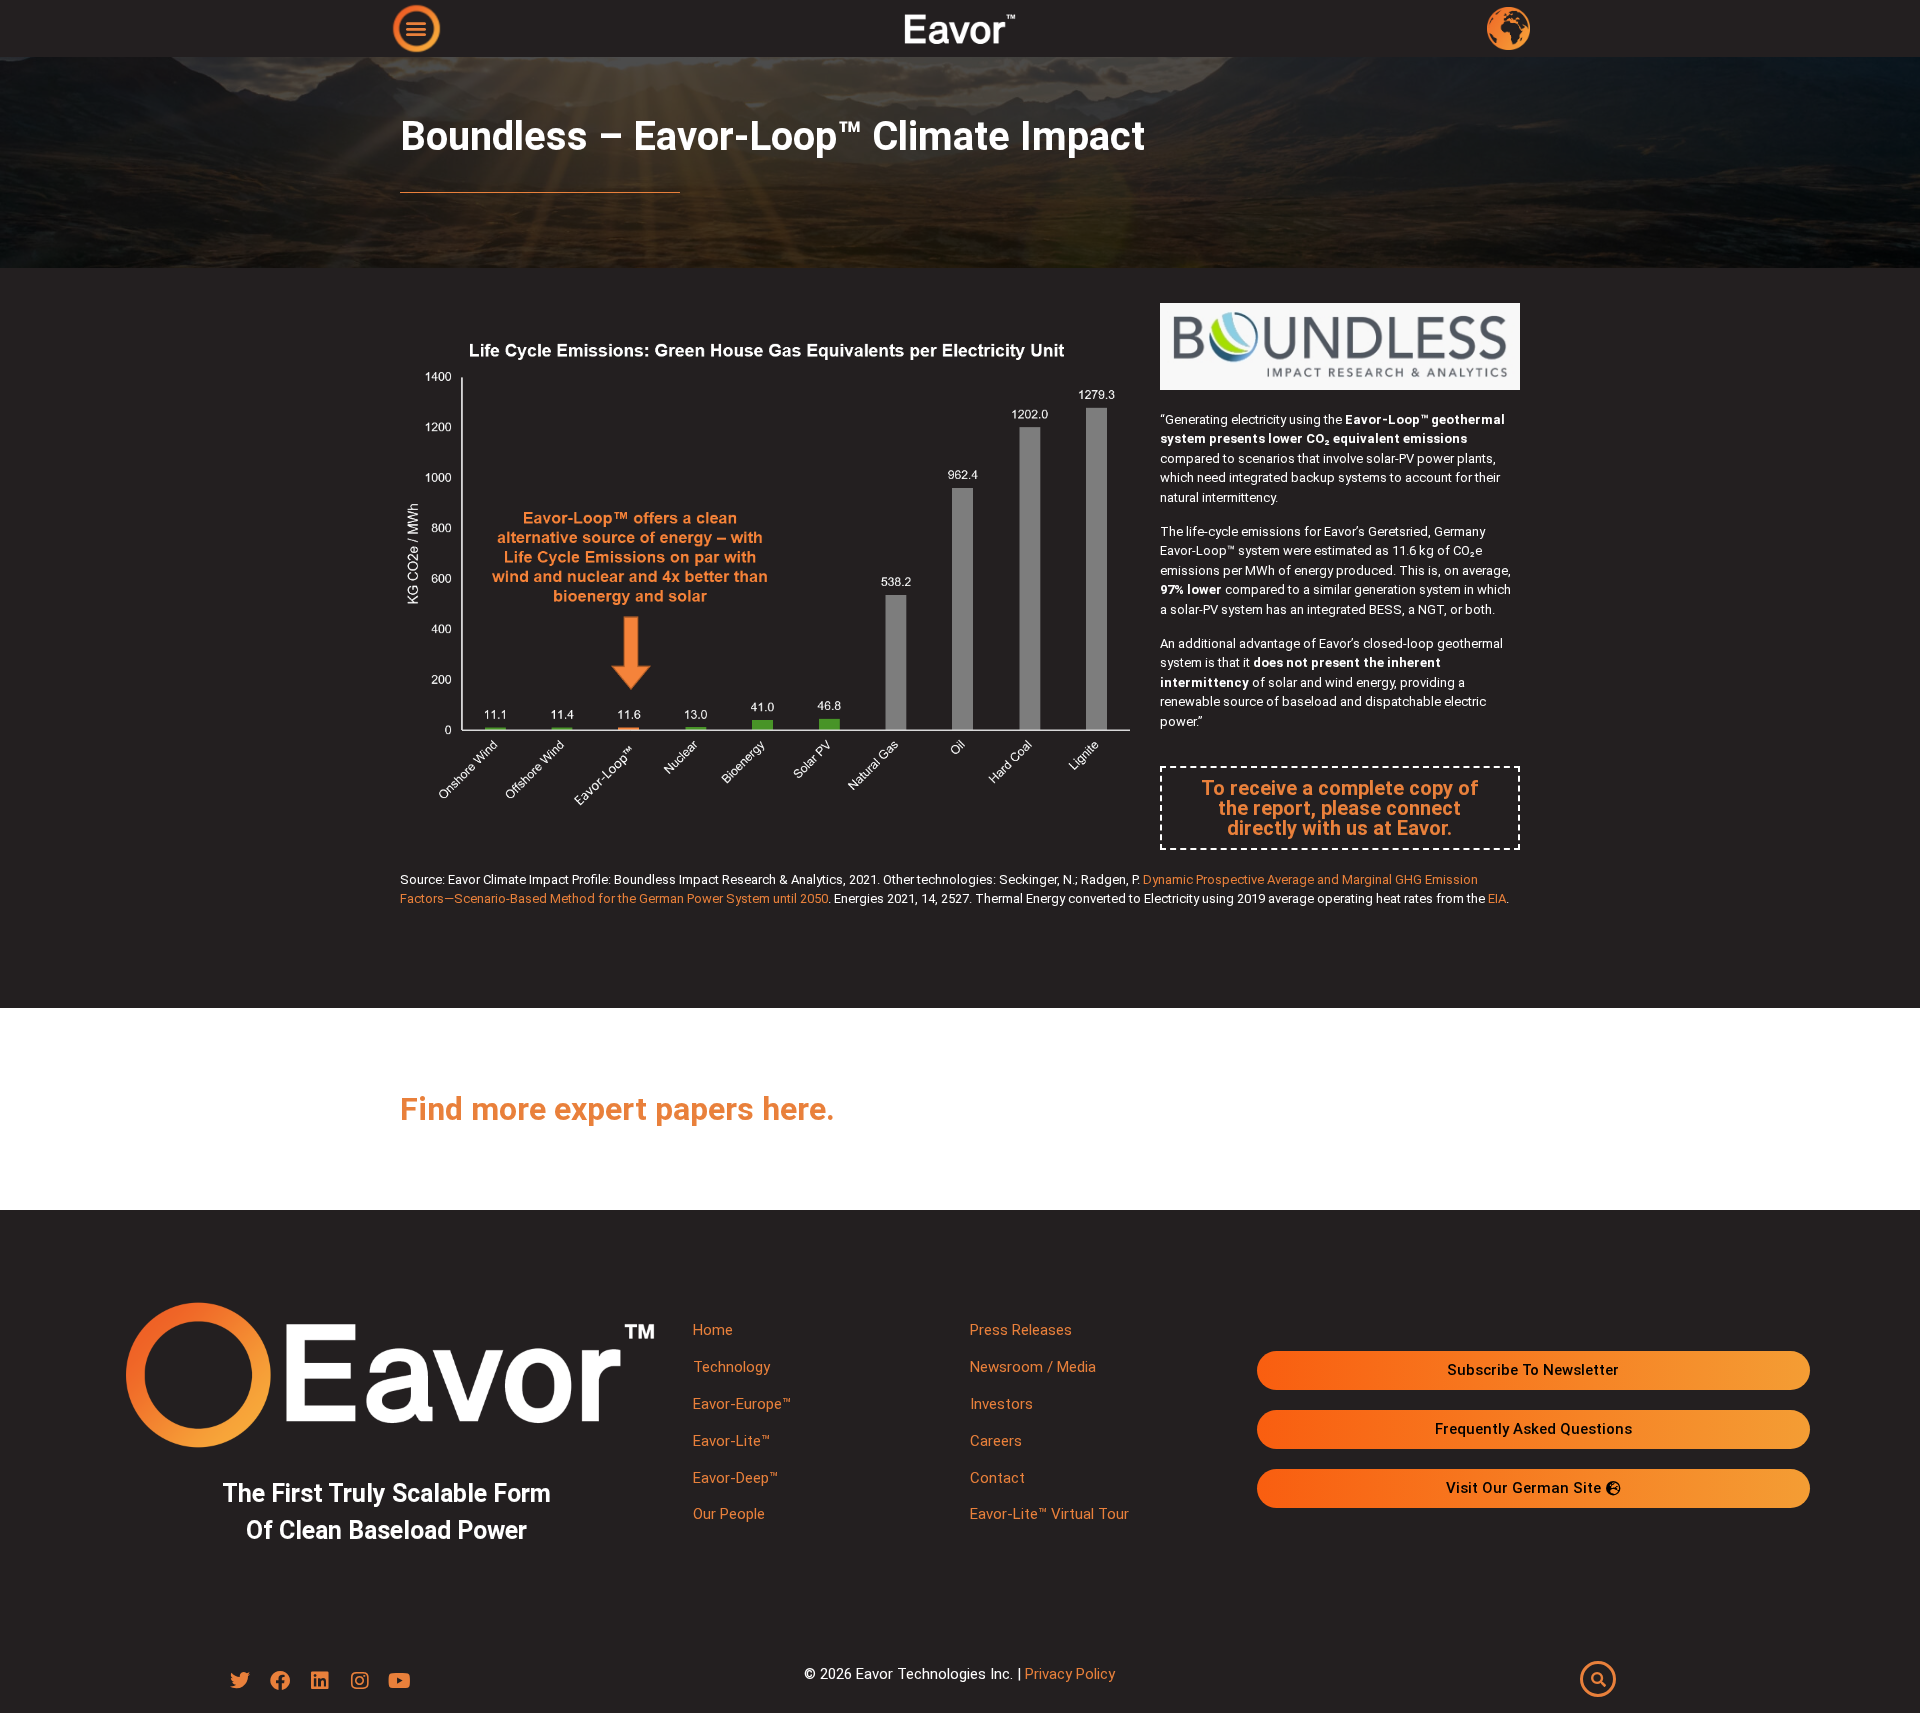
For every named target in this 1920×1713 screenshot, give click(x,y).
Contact (997, 1478)
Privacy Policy (1070, 1674)
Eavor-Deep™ (735, 1478)
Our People (729, 1514)
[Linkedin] (320, 1681)
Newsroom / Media (1033, 1367)
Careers (996, 1441)
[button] (416, 27)
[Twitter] (240, 1681)
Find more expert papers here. (617, 1109)
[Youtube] (400, 1681)
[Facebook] (280, 1681)
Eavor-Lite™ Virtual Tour (1049, 1514)
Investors (1001, 1404)
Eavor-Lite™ (731, 1441)
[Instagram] (360, 1681)
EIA (1497, 898)
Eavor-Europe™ (742, 1404)
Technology (731, 1367)
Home (713, 1330)
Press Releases (1021, 1330)
